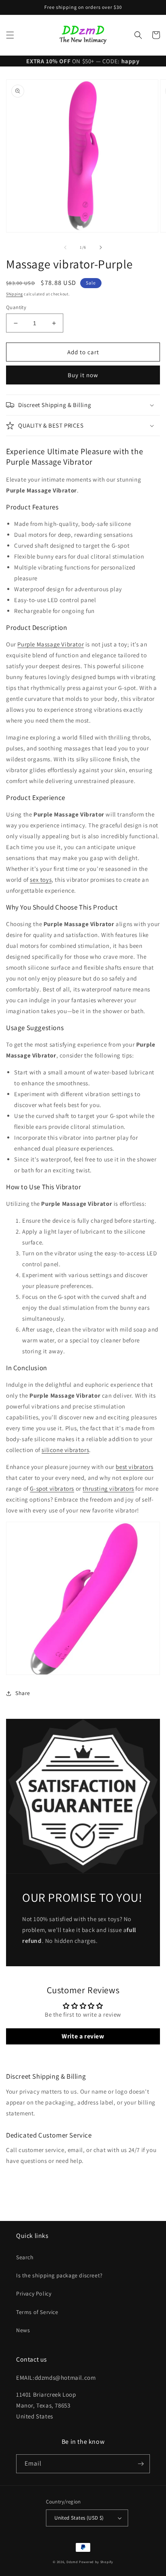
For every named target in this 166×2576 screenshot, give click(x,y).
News (23, 2330)
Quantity (16, 307)
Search (25, 2257)
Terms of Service (37, 2312)
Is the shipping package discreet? (59, 2275)
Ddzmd (72, 2562)
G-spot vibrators (52, 1488)
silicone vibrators (65, 1450)
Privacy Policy (34, 2293)
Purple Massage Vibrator (51, 644)
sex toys (41, 880)
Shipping (15, 294)
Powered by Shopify (96, 2562)
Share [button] (23, 1693)
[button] (10, 35)
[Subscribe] (141, 2464)
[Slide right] (101, 247)
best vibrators (134, 1467)
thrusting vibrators (108, 1488)
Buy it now (83, 375)
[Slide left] (65, 247)
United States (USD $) (79, 2518)
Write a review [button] (83, 2036)
